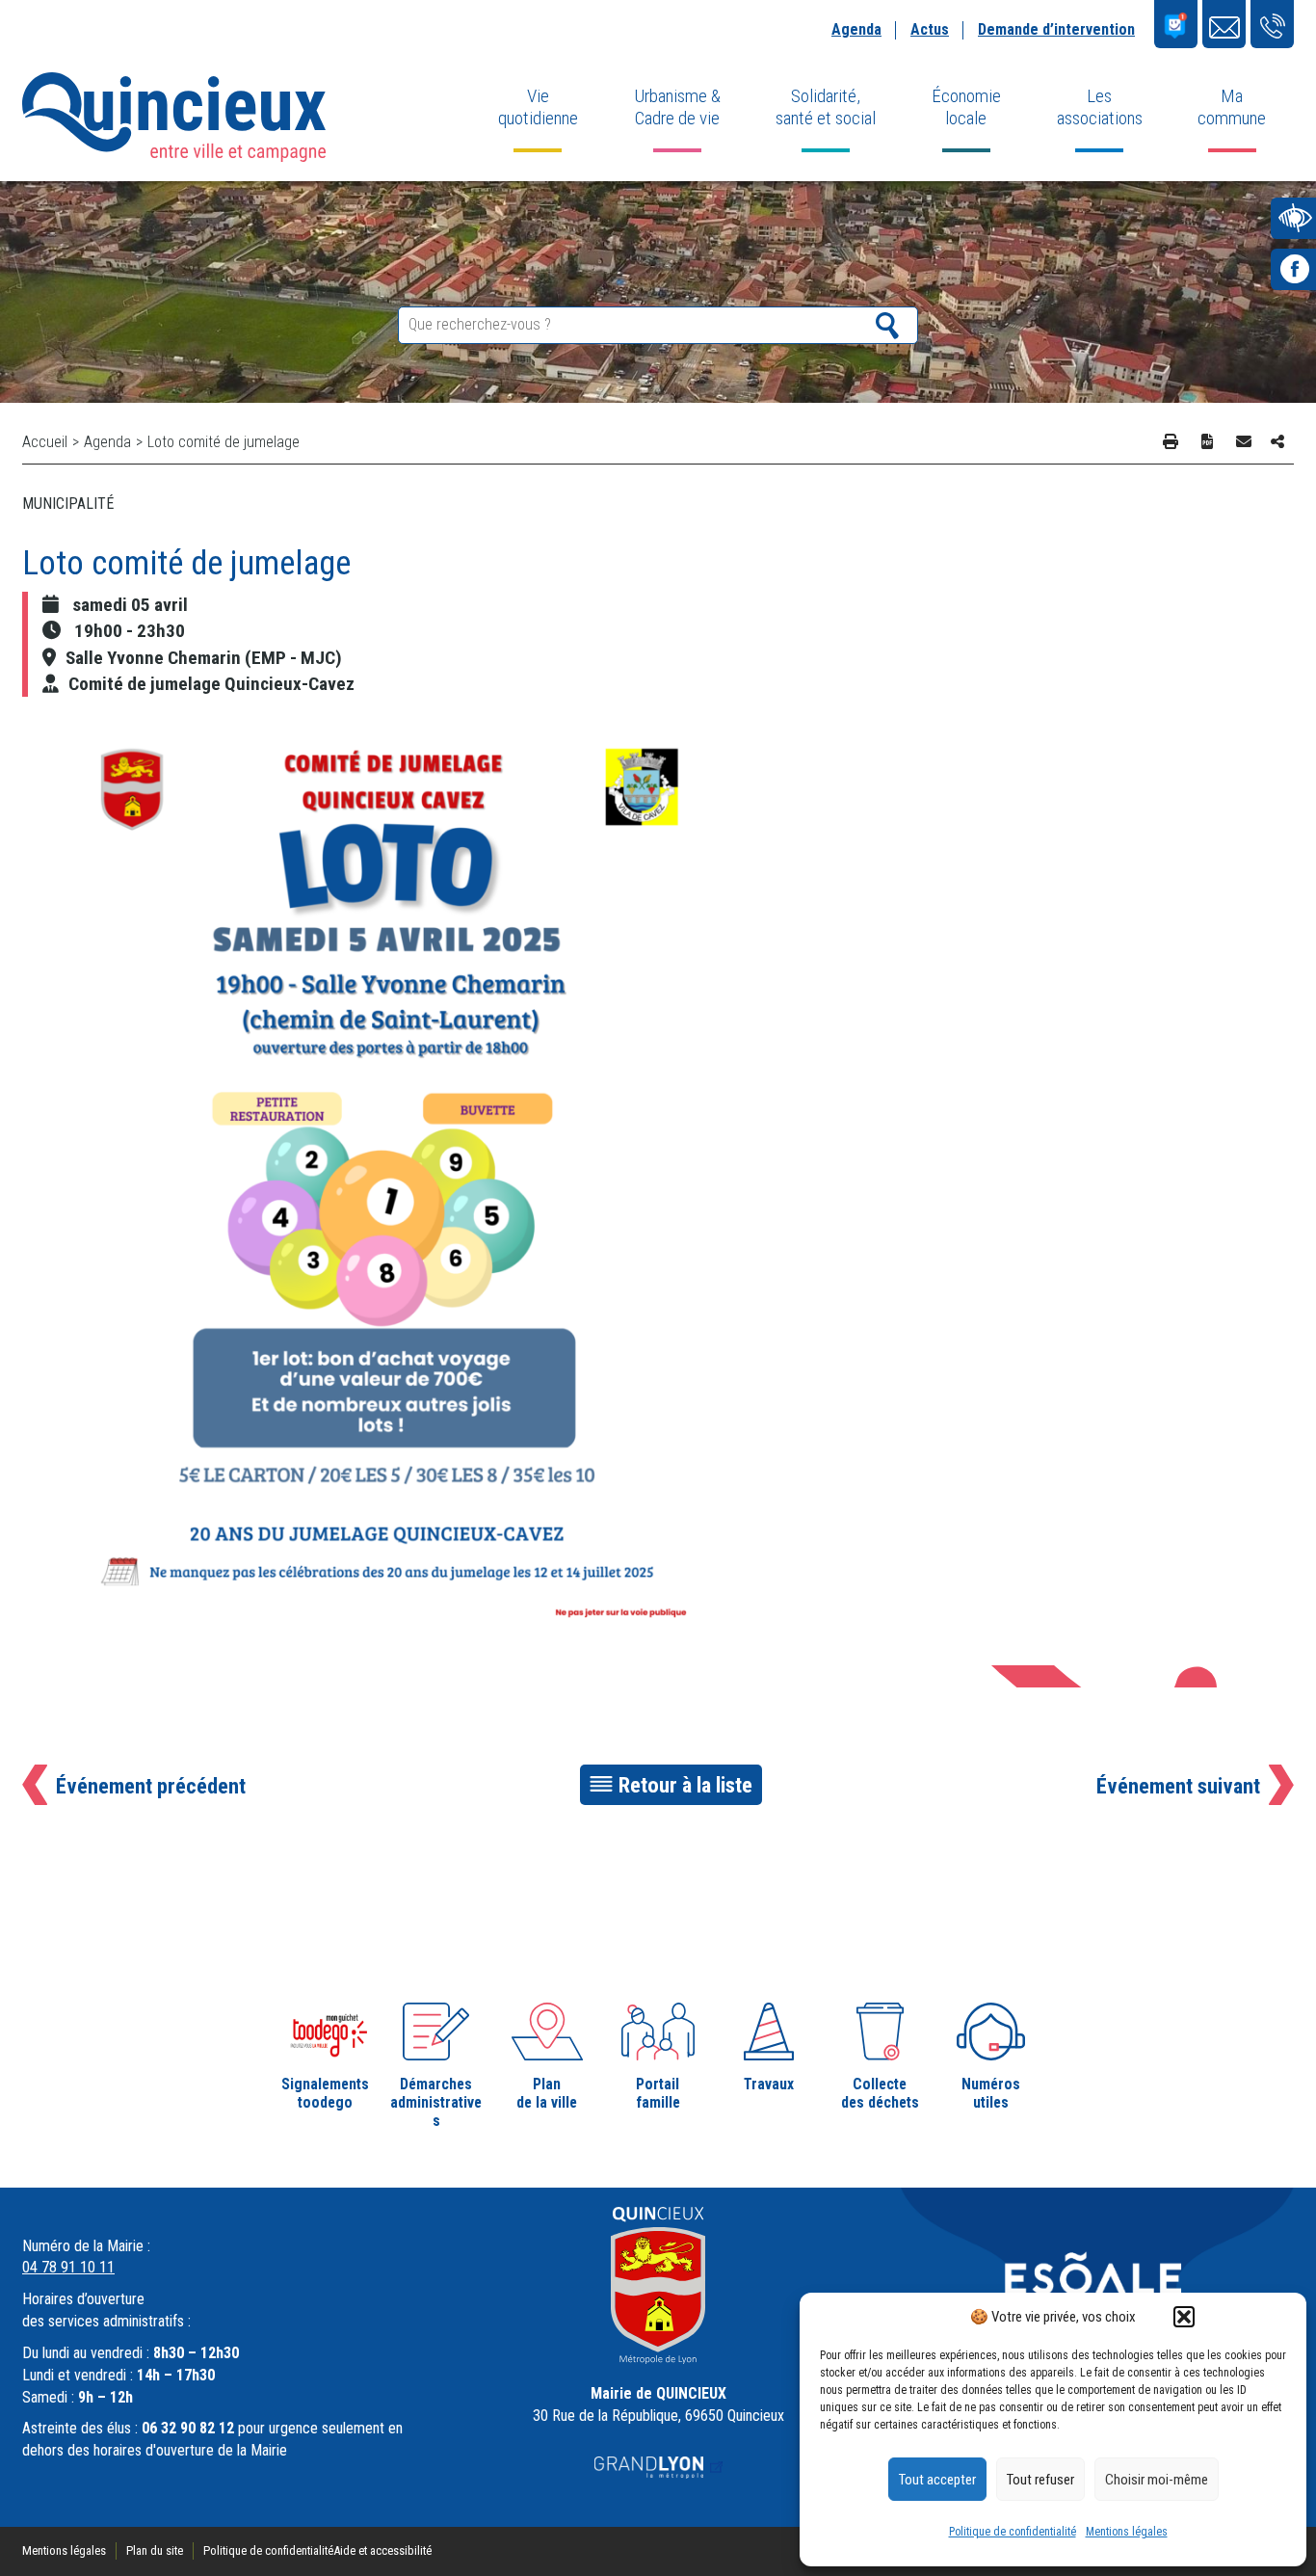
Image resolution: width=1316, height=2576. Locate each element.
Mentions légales (1127, 2532)
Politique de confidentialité (1013, 2532)
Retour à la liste (685, 1785)
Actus (930, 29)
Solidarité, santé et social (826, 107)
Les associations (1100, 107)
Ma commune (1232, 107)
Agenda (856, 29)
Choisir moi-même (1157, 2480)
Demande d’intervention (1056, 29)
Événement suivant (1178, 1786)
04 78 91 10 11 (68, 2267)
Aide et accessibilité (382, 2550)
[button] (1184, 2317)
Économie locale (966, 107)
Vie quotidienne (538, 107)
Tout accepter (937, 2480)
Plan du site (155, 2550)
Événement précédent (151, 1786)
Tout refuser (1040, 2480)
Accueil (45, 442)
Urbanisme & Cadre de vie (677, 107)
